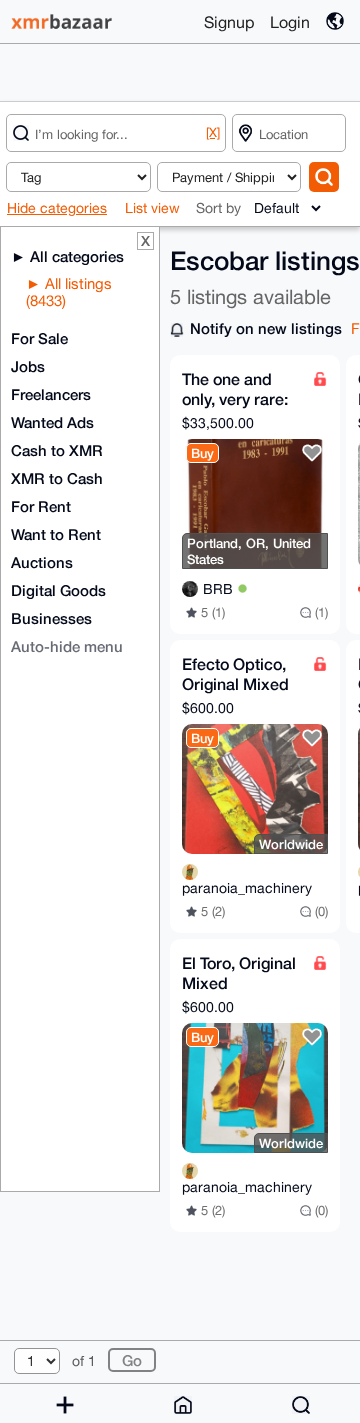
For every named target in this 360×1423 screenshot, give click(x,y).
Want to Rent (56, 534)
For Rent (41, 506)
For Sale (39, 338)
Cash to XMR (57, 450)
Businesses (51, 618)
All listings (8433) (69, 292)
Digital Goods (58, 590)
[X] (213, 132)
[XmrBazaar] (64, 21)
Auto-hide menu (67, 646)
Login (290, 22)
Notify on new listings (266, 328)
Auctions (42, 562)
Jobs (28, 366)
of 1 (84, 1361)
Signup (229, 22)
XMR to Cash (57, 478)
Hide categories (57, 208)
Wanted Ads (52, 422)
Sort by (218, 208)
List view (152, 208)
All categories (75, 256)
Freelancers (51, 394)
